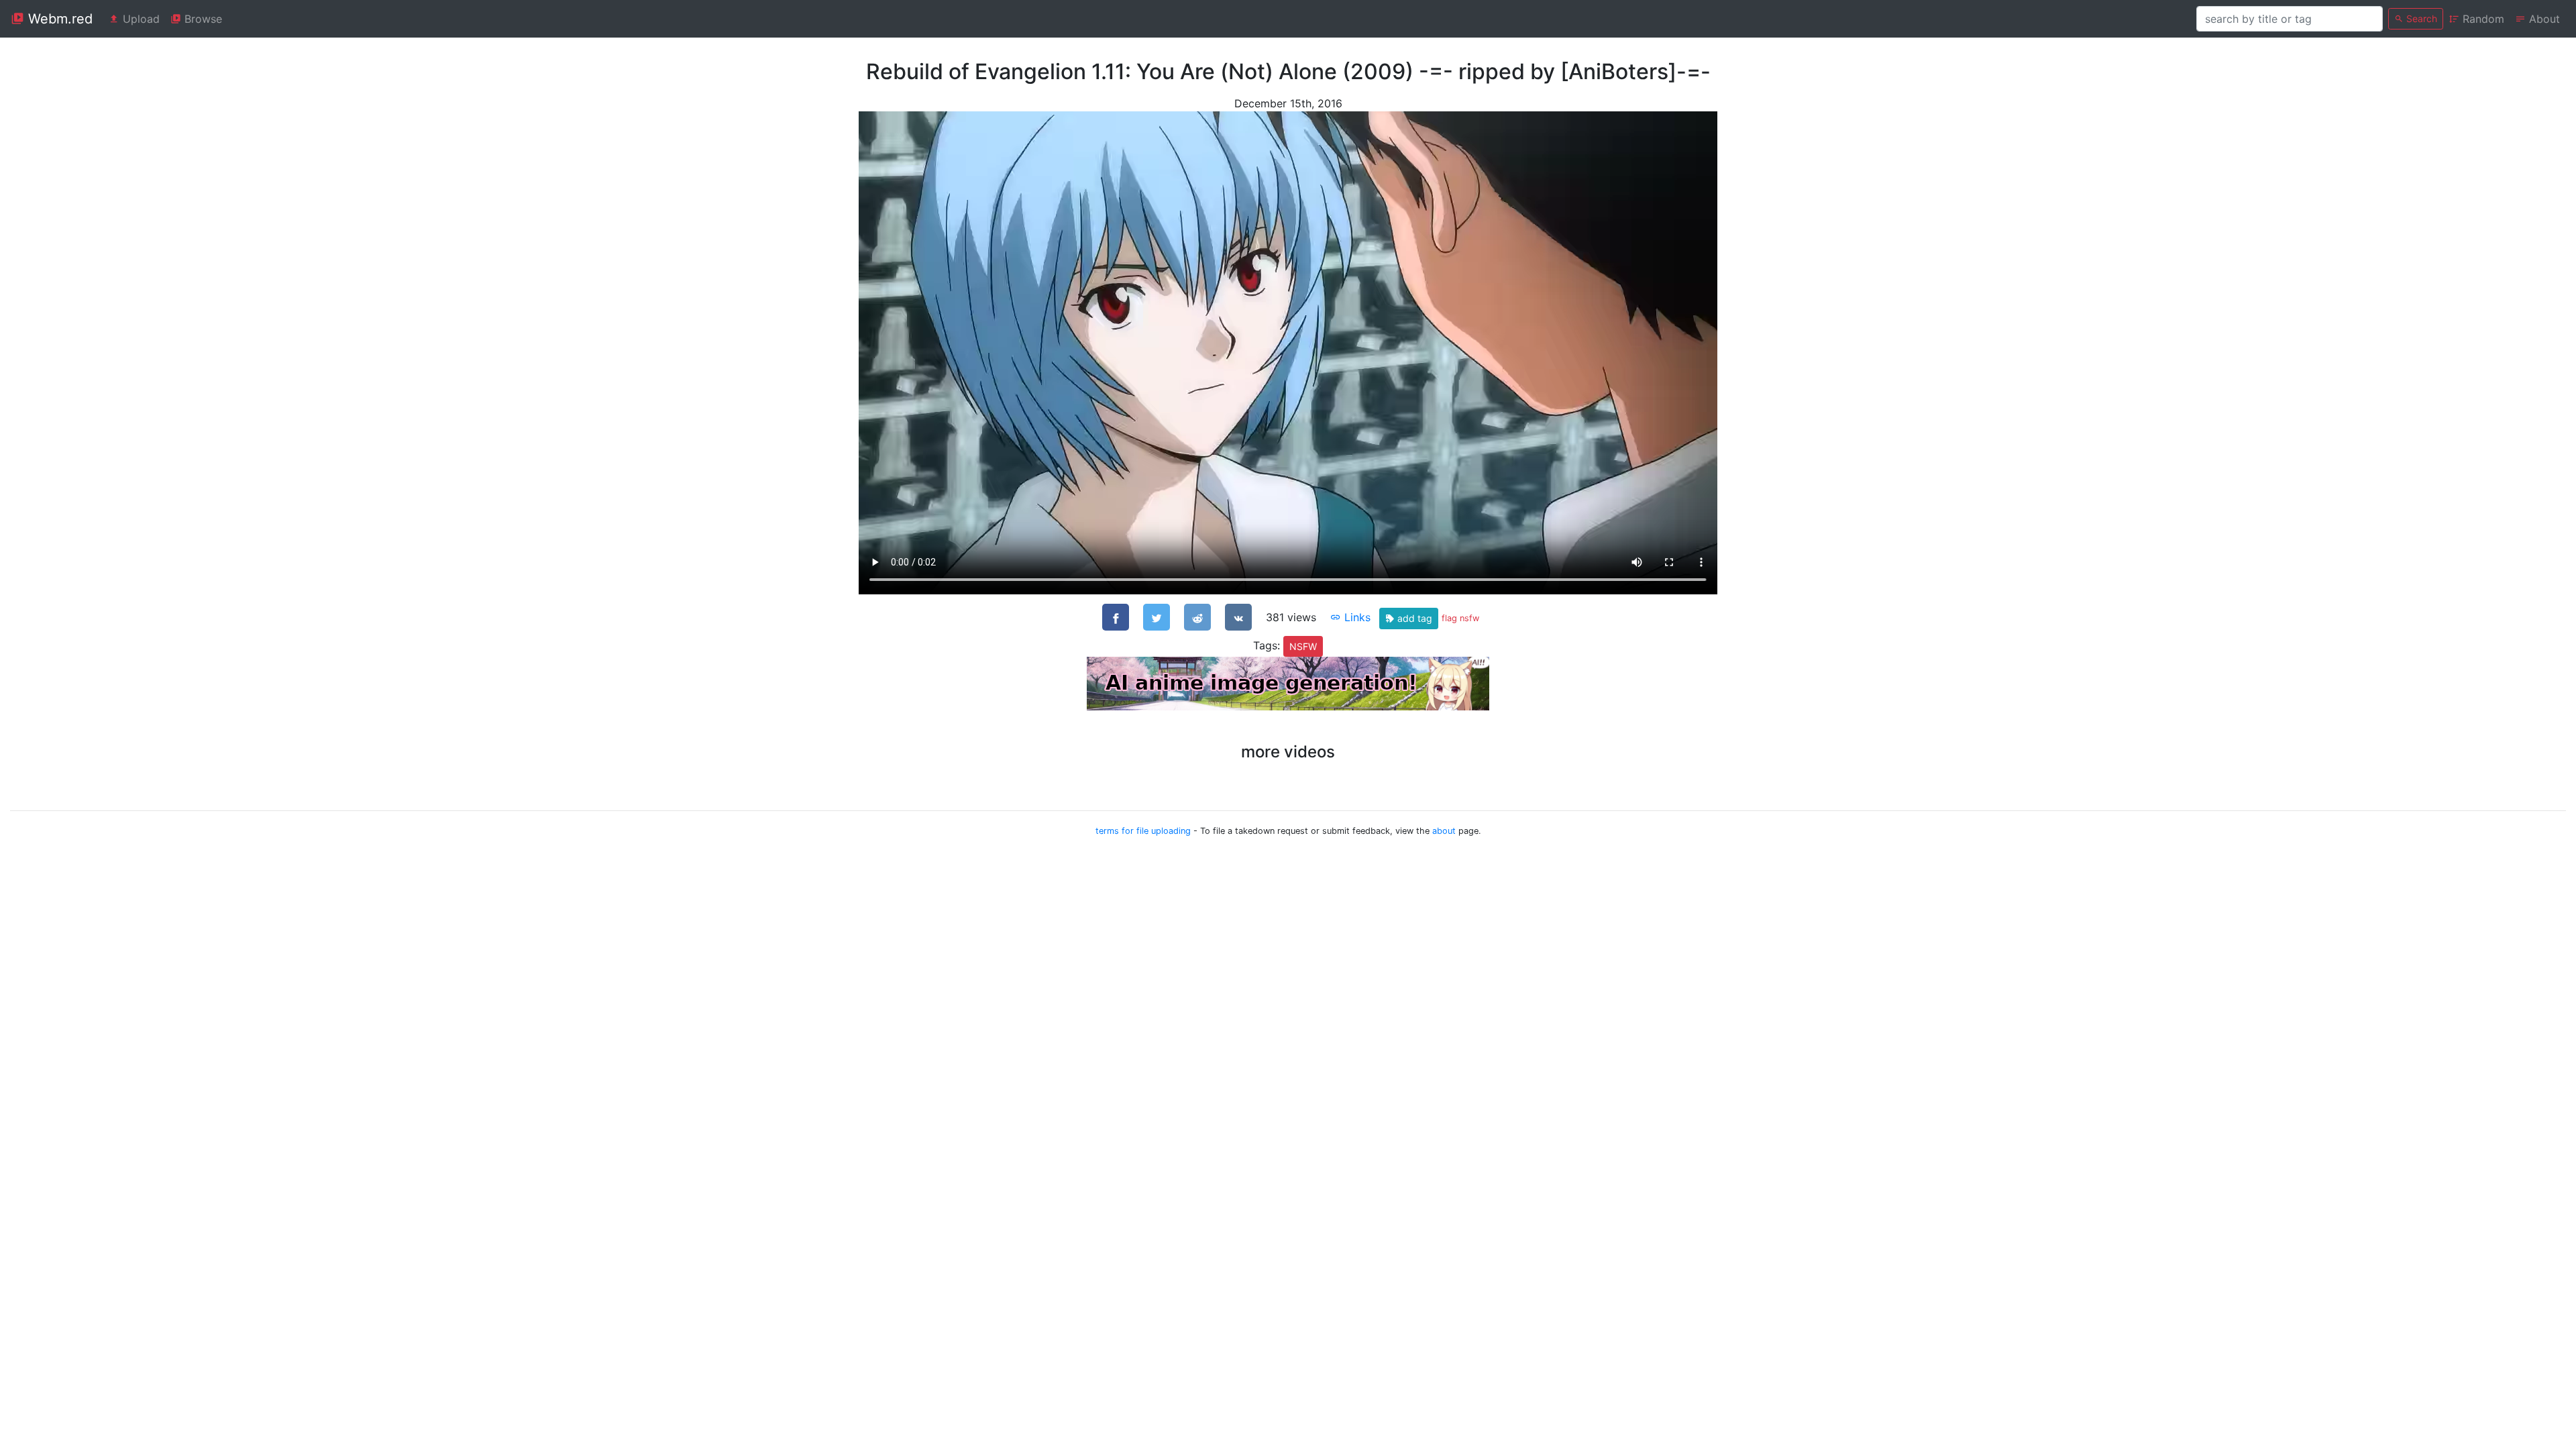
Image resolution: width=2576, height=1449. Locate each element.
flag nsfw (1460, 618)
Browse (202, 19)
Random (2482, 19)
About (2543, 19)
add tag (1413, 618)
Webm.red (58, 19)
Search (2420, 18)
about (1444, 831)
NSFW (1303, 646)
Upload (140, 19)
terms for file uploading (1143, 831)
